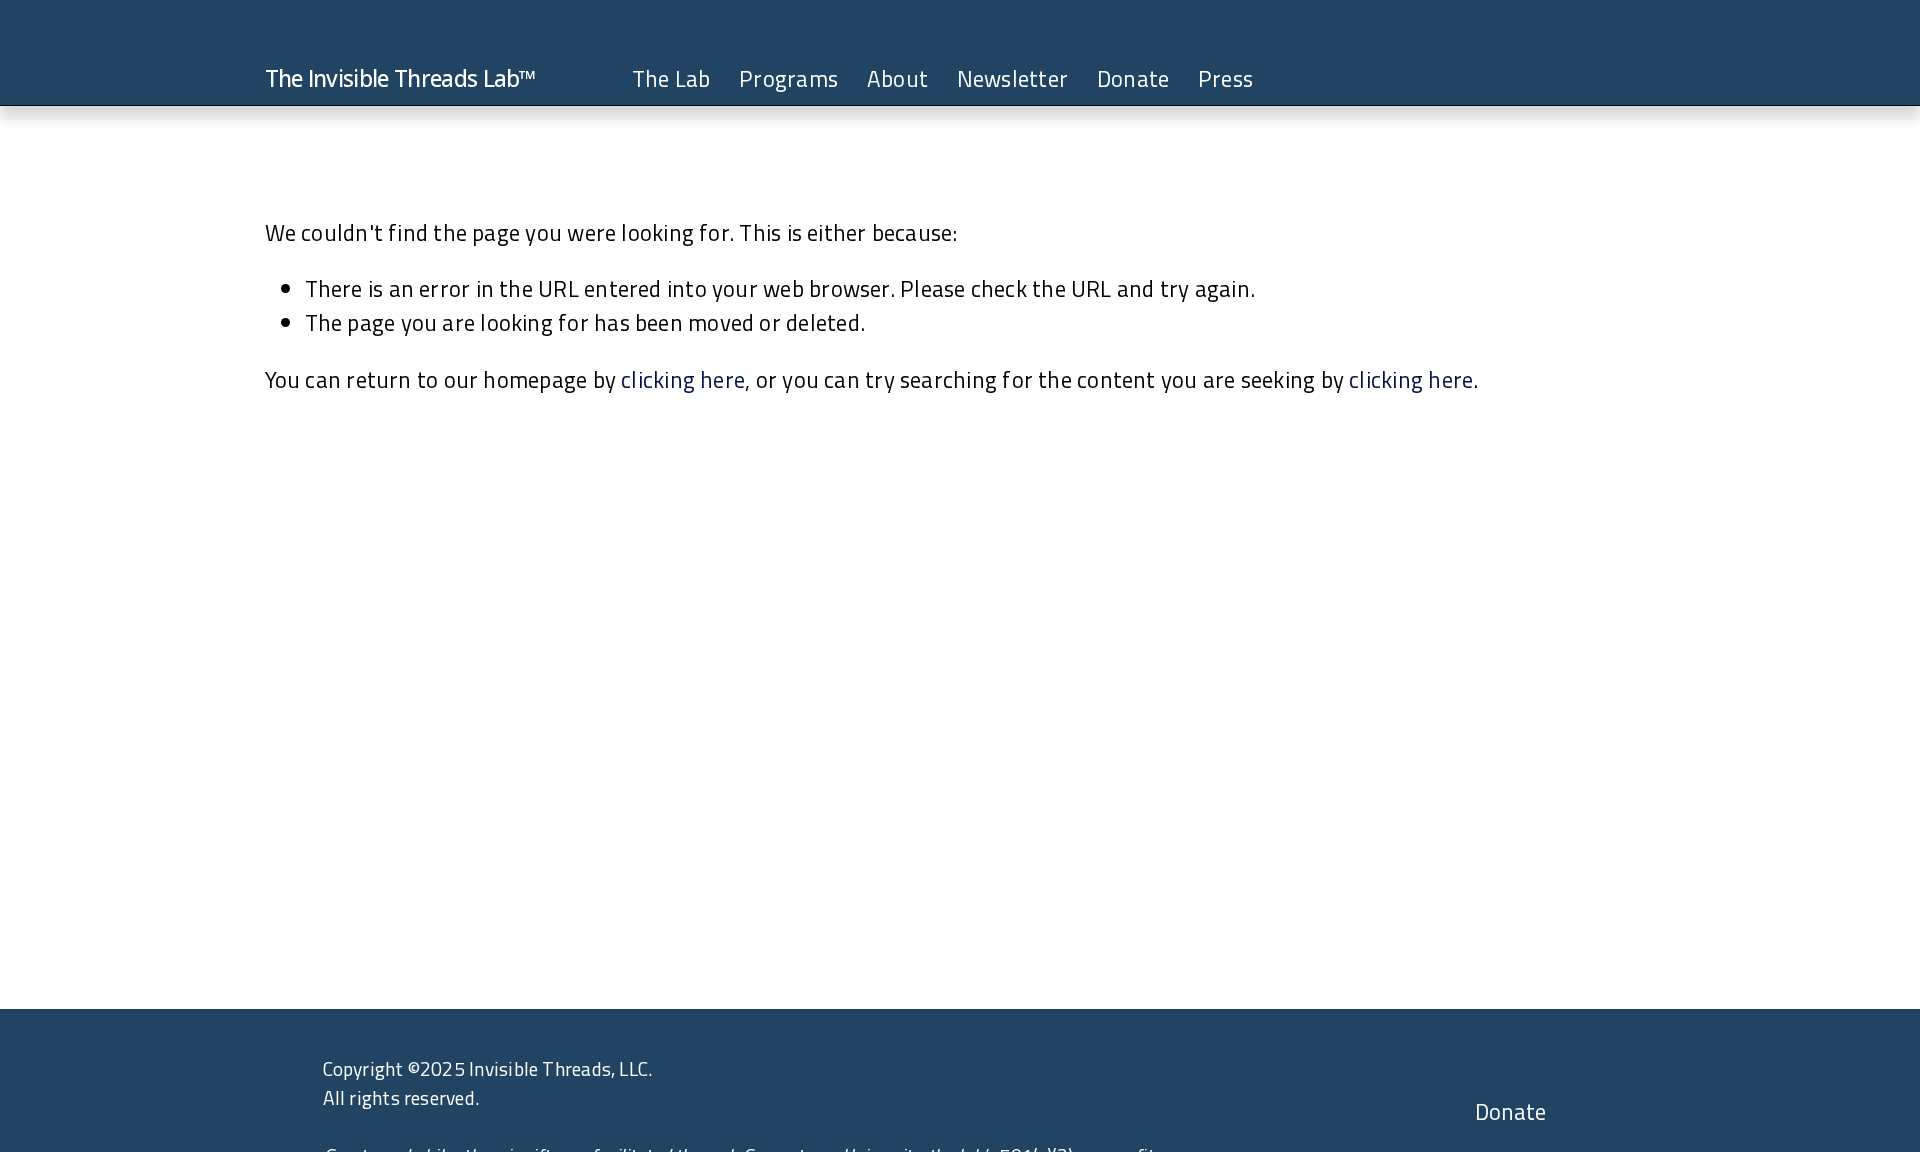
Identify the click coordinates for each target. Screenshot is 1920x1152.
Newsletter (1012, 78)
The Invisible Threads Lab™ (400, 78)
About (897, 78)
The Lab (671, 78)
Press (1225, 78)
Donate (1133, 78)
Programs (788, 78)
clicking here (683, 379)
